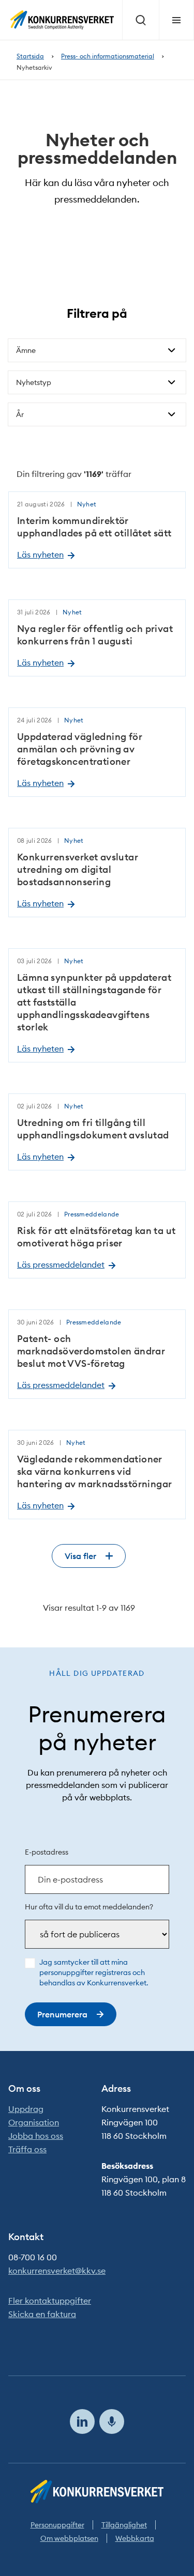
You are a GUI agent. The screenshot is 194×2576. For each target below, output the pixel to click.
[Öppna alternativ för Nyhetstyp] (172, 382)
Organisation (34, 2122)
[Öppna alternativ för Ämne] (172, 350)
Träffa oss (27, 2149)
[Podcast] (112, 2421)
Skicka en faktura (42, 2314)
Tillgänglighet (124, 2525)
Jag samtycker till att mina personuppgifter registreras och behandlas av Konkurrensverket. (94, 1972)
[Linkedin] (82, 2421)
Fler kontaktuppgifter (50, 2301)
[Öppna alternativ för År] (172, 414)
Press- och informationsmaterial (108, 56)
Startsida (30, 56)
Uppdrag (26, 2109)
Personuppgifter (57, 2525)
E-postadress (47, 1852)
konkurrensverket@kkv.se (57, 2271)
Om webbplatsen (69, 2538)
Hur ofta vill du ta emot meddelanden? (89, 1907)
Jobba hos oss (36, 2136)
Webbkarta (135, 2538)
